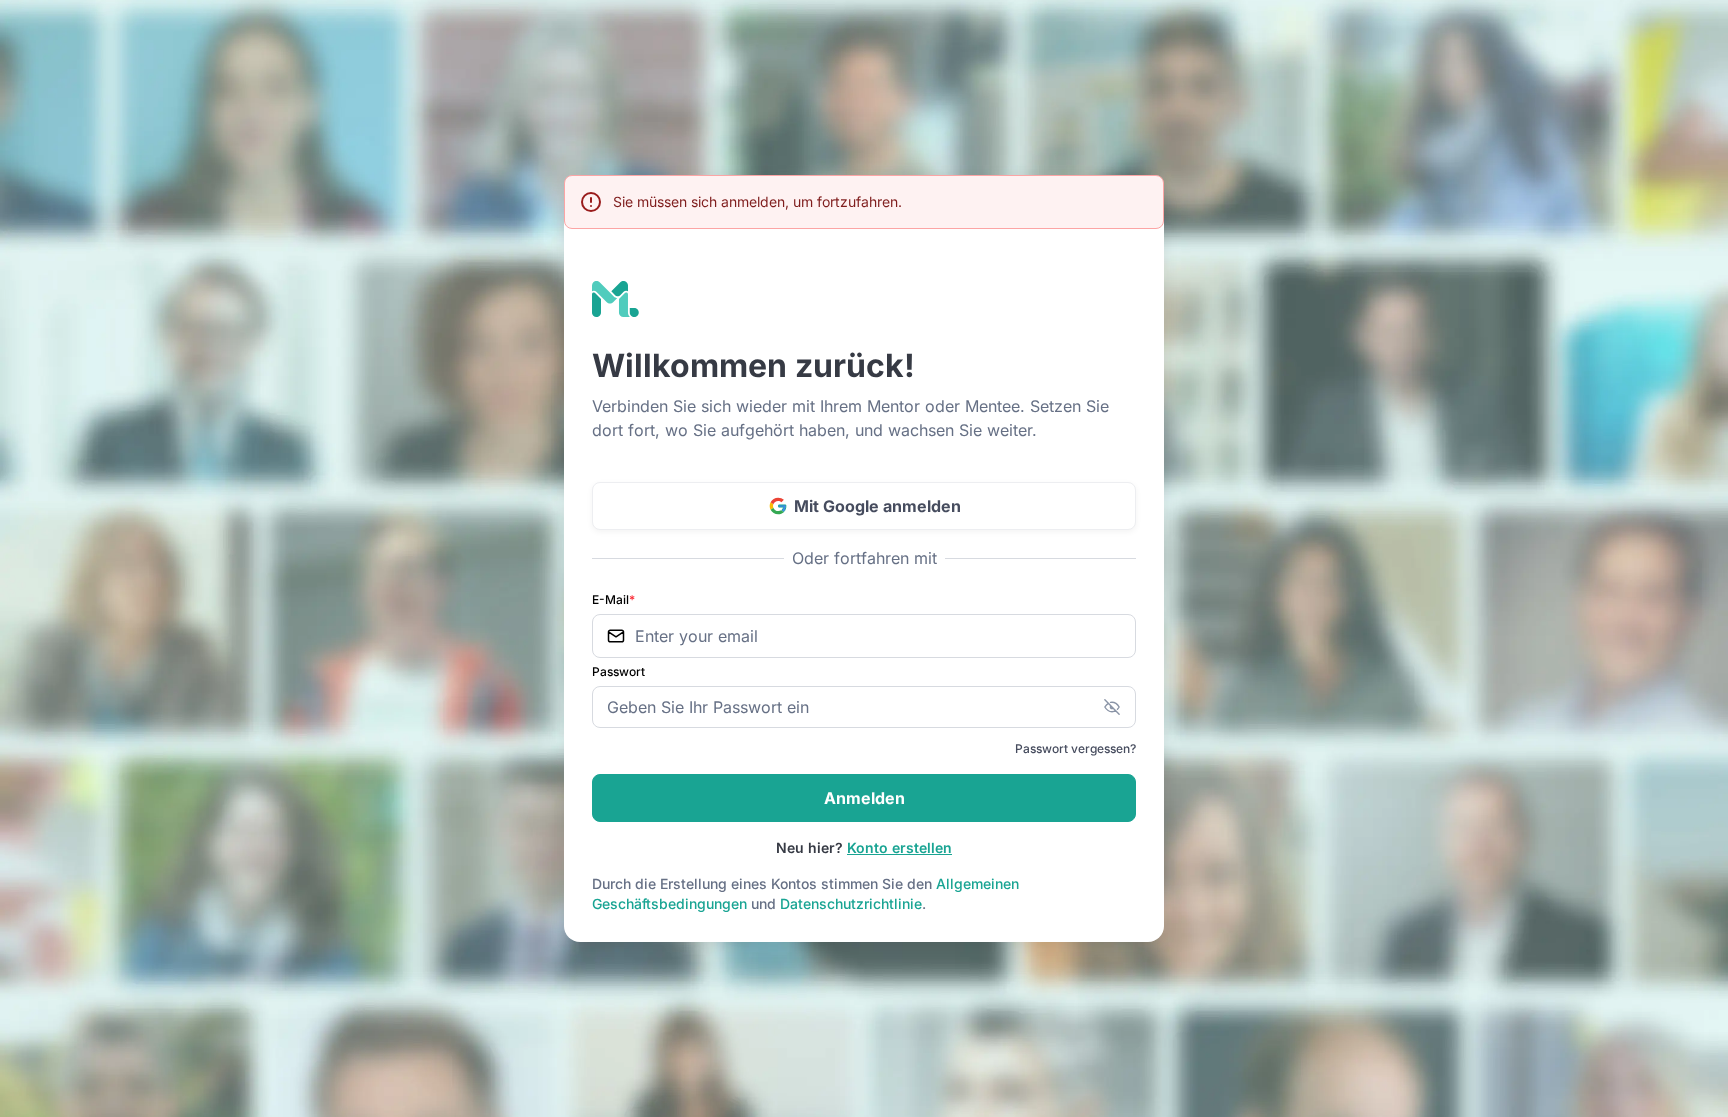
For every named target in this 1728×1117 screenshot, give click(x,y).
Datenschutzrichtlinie (851, 903)
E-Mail (613, 599)
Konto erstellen (899, 847)
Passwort (618, 671)
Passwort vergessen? (1075, 748)
